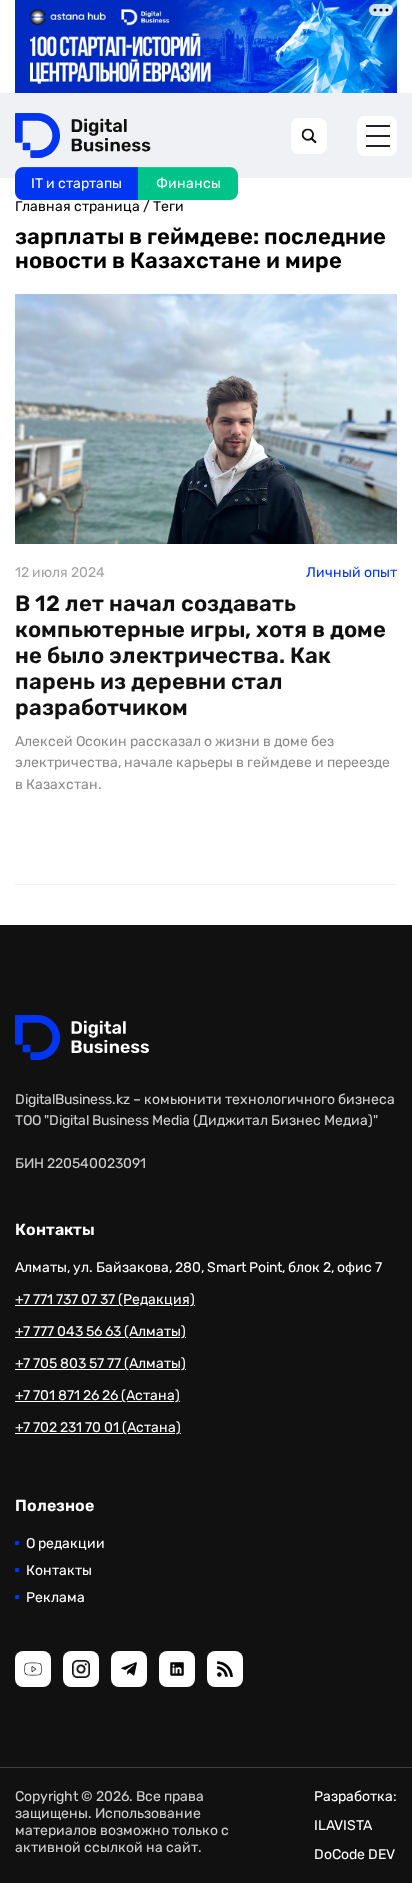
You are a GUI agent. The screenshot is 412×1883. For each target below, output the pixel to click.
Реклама (55, 1597)
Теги (168, 206)
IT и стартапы (76, 183)
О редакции (65, 1543)
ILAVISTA (343, 1825)
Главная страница (77, 206)
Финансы (188, 183)
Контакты (59, 1570)
